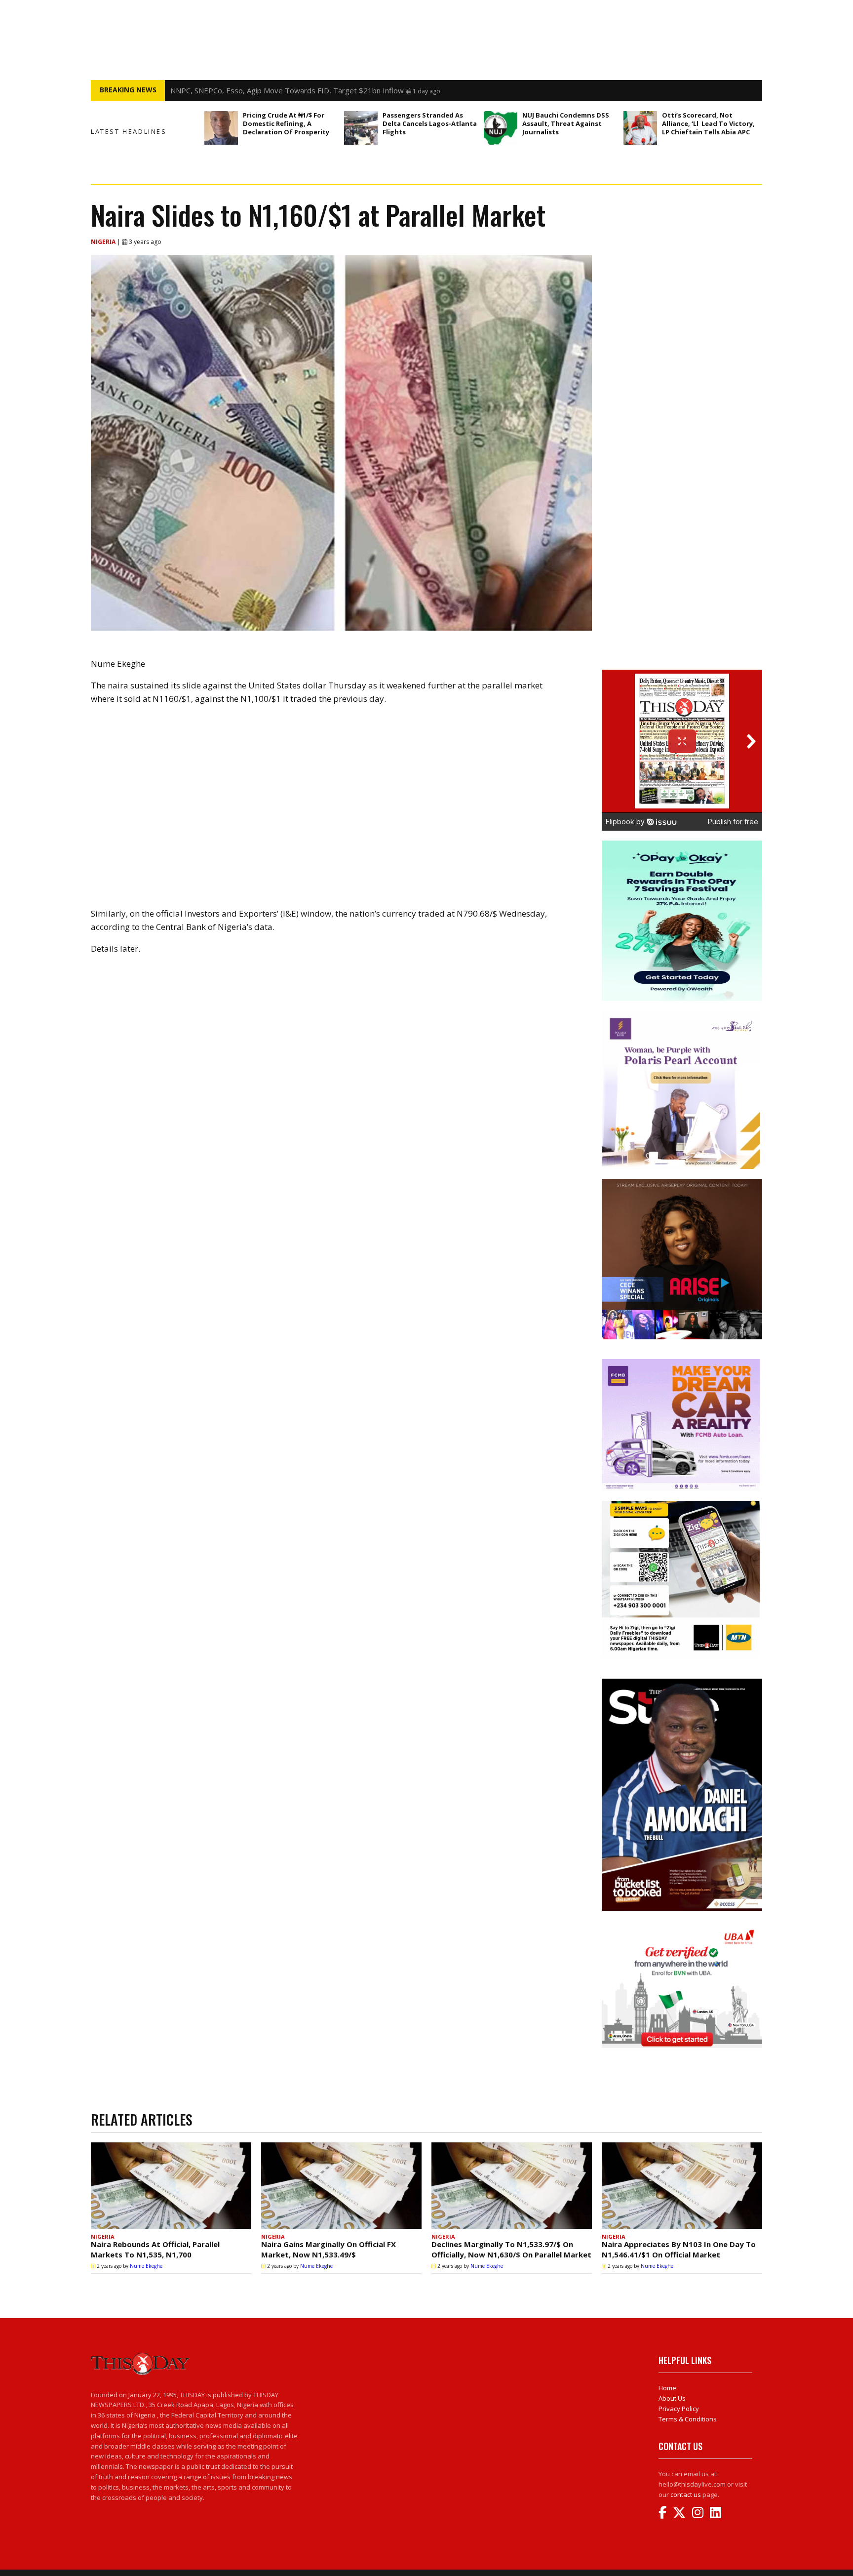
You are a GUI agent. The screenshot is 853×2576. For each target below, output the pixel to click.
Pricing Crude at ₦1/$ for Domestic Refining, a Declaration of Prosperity (286, 123)
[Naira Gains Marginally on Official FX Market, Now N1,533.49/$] (341, 2186)
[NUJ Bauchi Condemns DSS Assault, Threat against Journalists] (501, 128)
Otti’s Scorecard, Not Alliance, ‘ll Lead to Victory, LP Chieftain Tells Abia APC (708, 123)
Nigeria (104, 242)
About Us (672, 2398)
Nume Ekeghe (146, 2266)
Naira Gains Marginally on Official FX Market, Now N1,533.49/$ (329, 2249)
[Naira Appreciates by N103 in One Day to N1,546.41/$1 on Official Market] (682, 2186)
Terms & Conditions (688, 2419)
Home (667, 2388)
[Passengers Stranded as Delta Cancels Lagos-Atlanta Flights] (361, 128)
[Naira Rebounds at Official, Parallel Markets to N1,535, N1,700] (171, 2186)
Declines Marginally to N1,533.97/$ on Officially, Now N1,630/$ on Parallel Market (511, 2249)
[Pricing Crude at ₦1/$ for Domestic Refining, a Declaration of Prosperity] (221, 128)
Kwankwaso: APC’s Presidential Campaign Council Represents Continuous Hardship (311, 90)
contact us (686, 2495)
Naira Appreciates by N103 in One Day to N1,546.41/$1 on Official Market (679, 2249)
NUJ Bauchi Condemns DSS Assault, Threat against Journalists (566, 123)
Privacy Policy (679, 2409)
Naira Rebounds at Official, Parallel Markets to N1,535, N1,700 (155, 2249)
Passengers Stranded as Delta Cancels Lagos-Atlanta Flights (430, 123)
